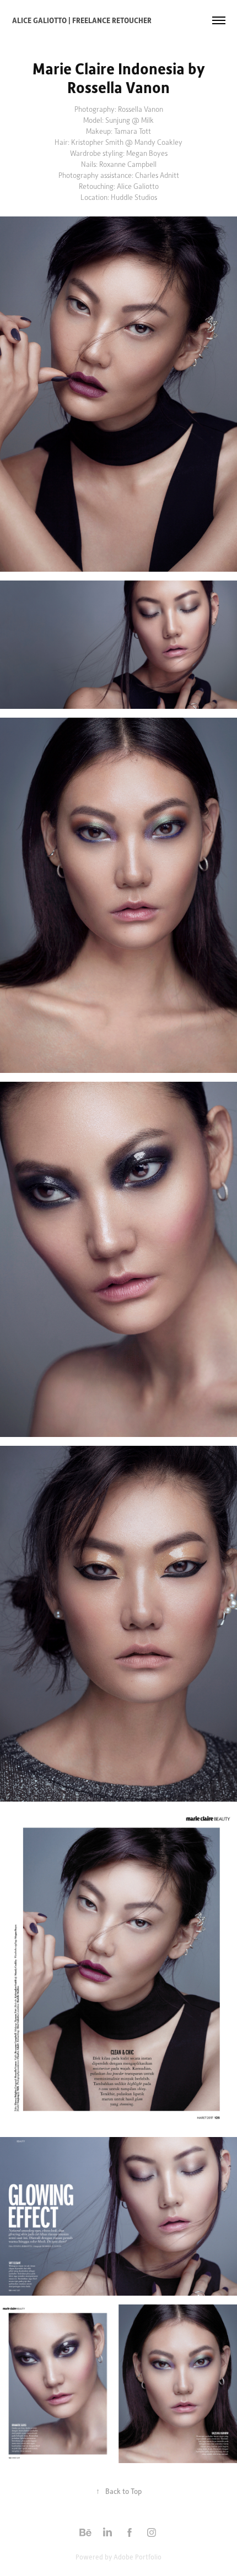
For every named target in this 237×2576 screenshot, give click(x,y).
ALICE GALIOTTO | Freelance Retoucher (82, 20)
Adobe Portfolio (138, 2557)
